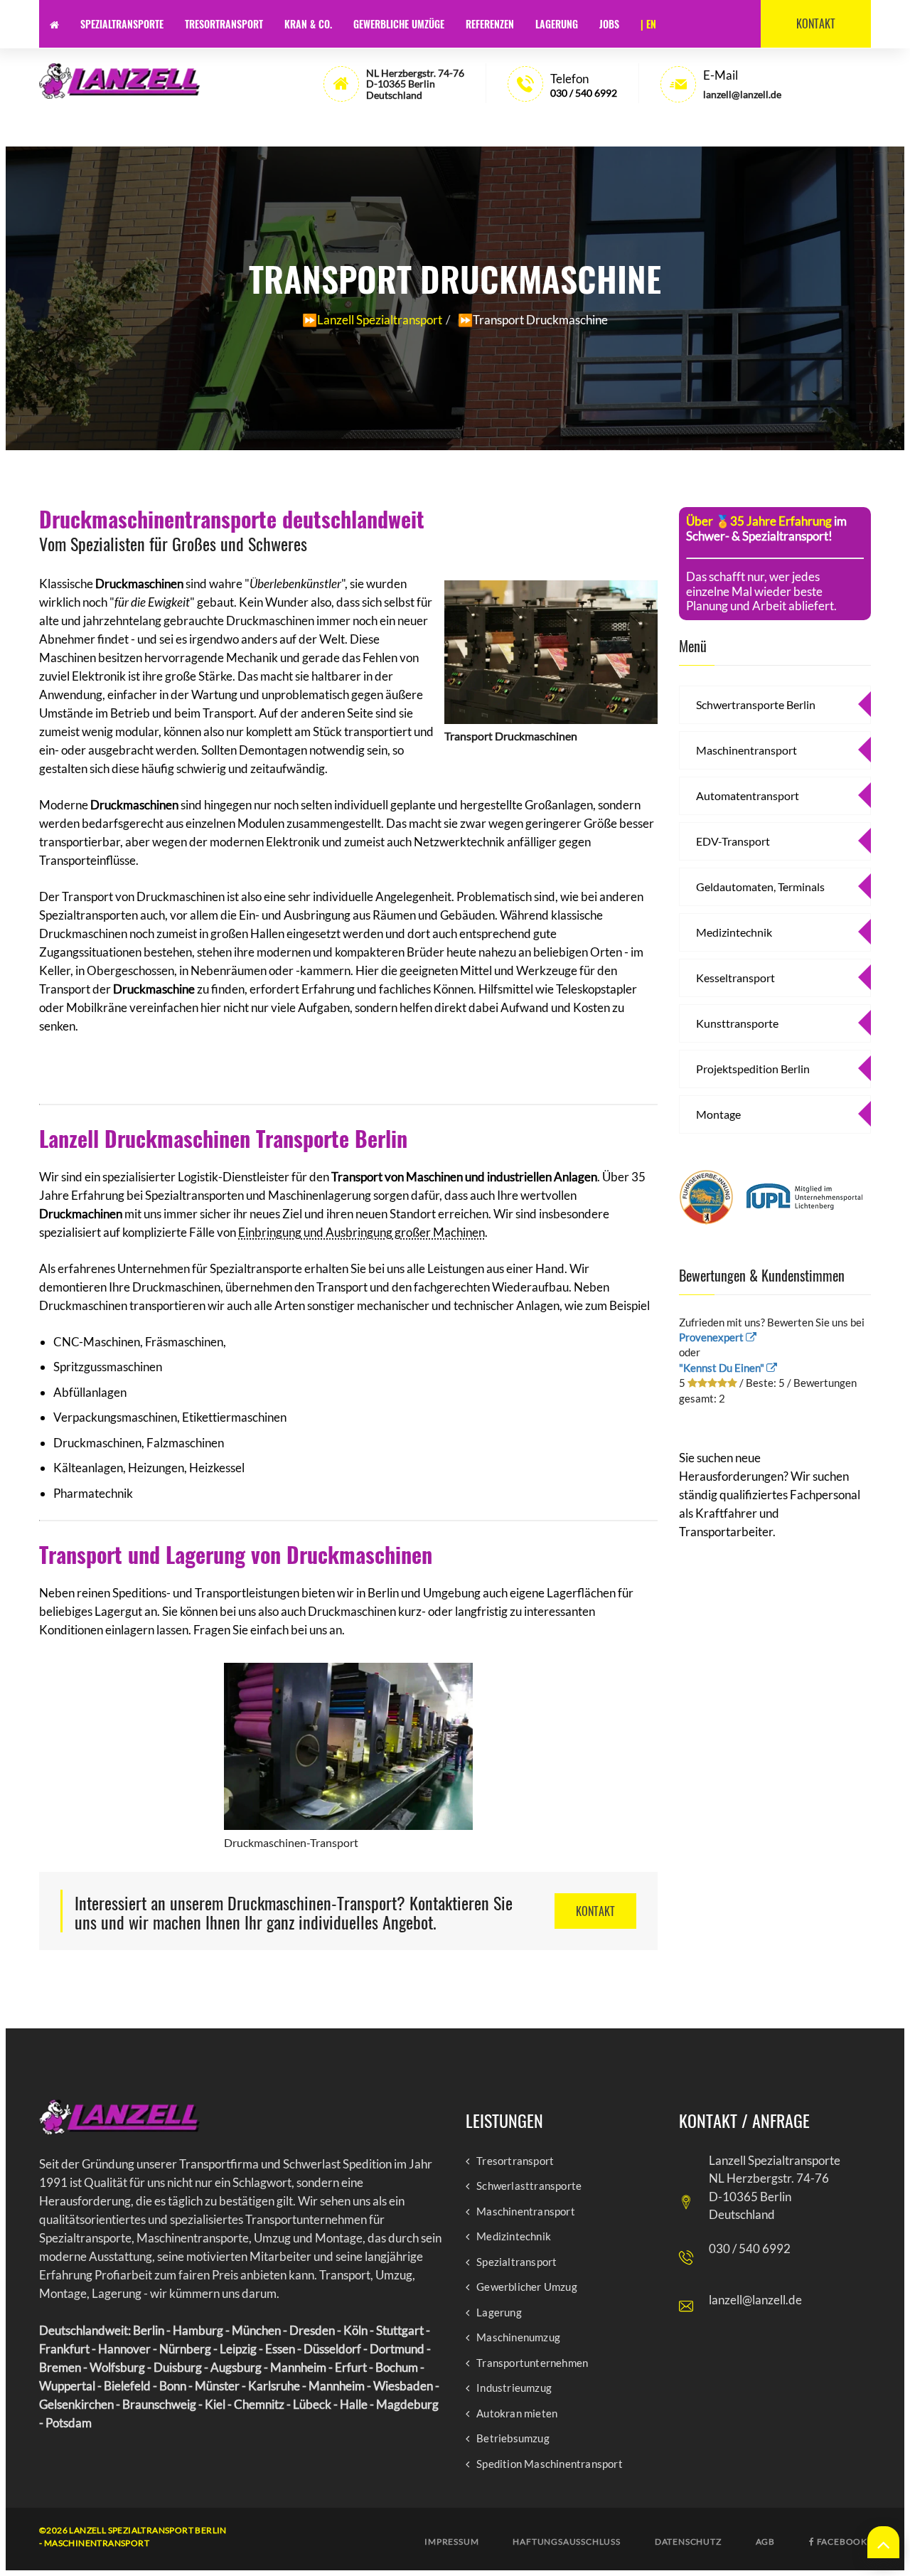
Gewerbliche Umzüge (399, 24)
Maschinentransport (746, 750)
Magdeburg (407, 2404)
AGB (765, 2542)
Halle (354, 2404)
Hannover (124, 2349)
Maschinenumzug (518, 2337)
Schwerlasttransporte (529, 2186)
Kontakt (816, 23)
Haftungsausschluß (566, 2542)
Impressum (451, 2542)
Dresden (312, 2330)
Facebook (841, 2542)
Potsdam (69, 2423)
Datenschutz (688, 2542)
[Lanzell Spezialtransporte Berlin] (119, 2117)
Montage (718, 1114)
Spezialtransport (516, 2262)
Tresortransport (224, 24)
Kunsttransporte (737, 1023)
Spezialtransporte (122, 24)
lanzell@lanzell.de (755, 2300)
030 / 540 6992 (584, 93)
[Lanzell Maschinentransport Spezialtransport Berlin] (119, 81)
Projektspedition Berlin (753, 1069)
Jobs (609, 24)
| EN (648, 24)
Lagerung (557, 24)
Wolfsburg (117, 2367)
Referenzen (490, 24)
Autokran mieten (517, 2413)
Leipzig (238, 2349)
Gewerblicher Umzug (527, 2287)
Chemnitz (259, 2404)
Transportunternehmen (532, 2363)
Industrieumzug (514, 2388)
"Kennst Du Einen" (723, 1368)
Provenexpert (712, 1337)
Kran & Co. (308, 24)
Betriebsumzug (513, 2438)
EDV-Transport (733, 841)
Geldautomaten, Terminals (760, 887)
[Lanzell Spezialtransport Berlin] (54, 24)
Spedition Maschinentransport (550, 2464)
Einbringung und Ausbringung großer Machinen (362, 1232)
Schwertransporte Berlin (756, 704)
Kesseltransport (735, 978)
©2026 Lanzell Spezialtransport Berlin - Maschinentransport (133, 2537)
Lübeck (312, 2404)
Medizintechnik (734, 932)
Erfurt (351, 2367)
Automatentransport (748, 795)
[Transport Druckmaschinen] (551, 649)
